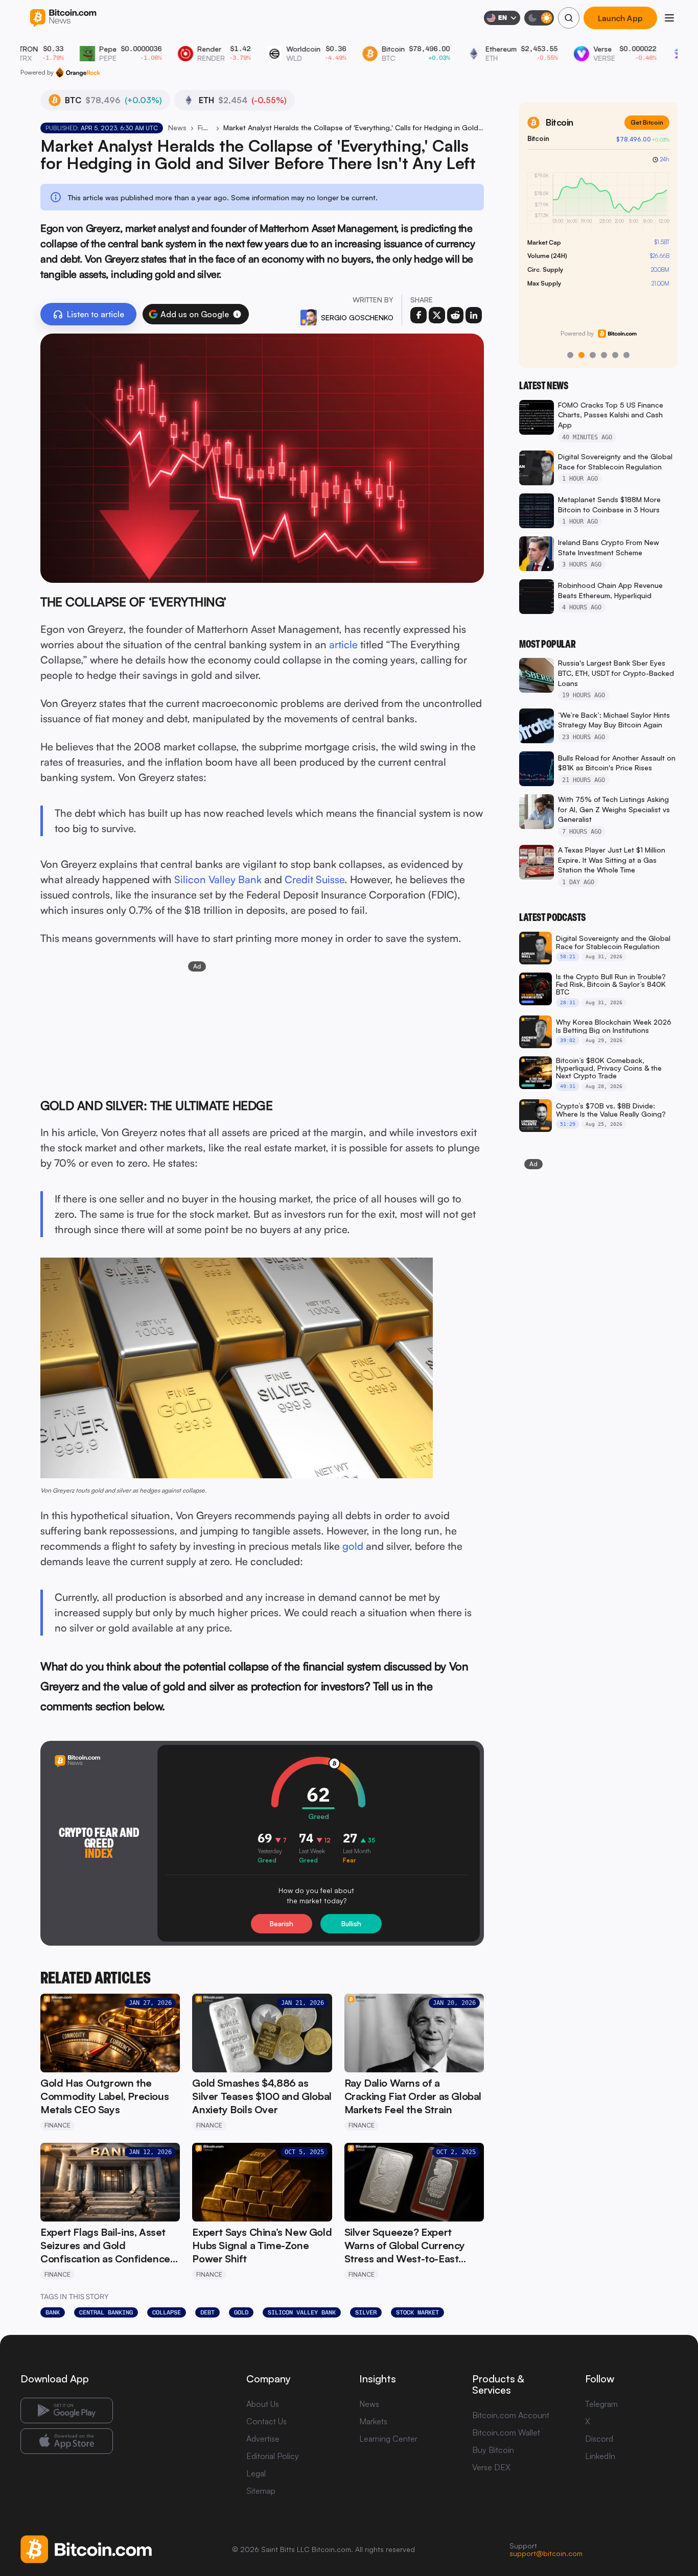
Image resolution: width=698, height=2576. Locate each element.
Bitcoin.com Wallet (506, 2432)
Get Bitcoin (647, 122)
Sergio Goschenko (357, 317)
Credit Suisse (315, 879)
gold (353, 1546)
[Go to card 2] (581, 355)
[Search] (569, 18)
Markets (373, 2421)
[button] (237, 314)
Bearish (282, 1924)
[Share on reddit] (455, 315)
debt (207, 2312)
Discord (599, 2439)
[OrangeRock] (78, 73)
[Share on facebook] (418, 315)
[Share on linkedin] (474, 315)
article (343, 644)
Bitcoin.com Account (511, 2415)
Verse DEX (491, 2467)
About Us (263, 2404)
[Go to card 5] (615, 355)
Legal (256, 2473)
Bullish (351, 1924)
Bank (53, 2312)
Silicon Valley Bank (218, 879)
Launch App (620, 18)
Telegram (601, 2404)
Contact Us (266, 2421)
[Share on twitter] (437, 315)
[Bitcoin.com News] (63, 18)
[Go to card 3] (593, 355)
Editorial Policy (273, 2456)
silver (366, 2312)
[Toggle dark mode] (539, 18)
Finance (205, 127)
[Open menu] (669, 18)
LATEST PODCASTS (552, 917)
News (177, 127)
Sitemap (261, 2491)
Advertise (263, 2439)
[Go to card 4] (604, 355)
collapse (167, 2312)
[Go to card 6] (626, 355)
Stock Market (417, 2312)
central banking (106, 2312)
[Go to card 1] (570, 355)
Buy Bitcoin (493, 2450)
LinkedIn (600, 2456)
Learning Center (388, 2439)
